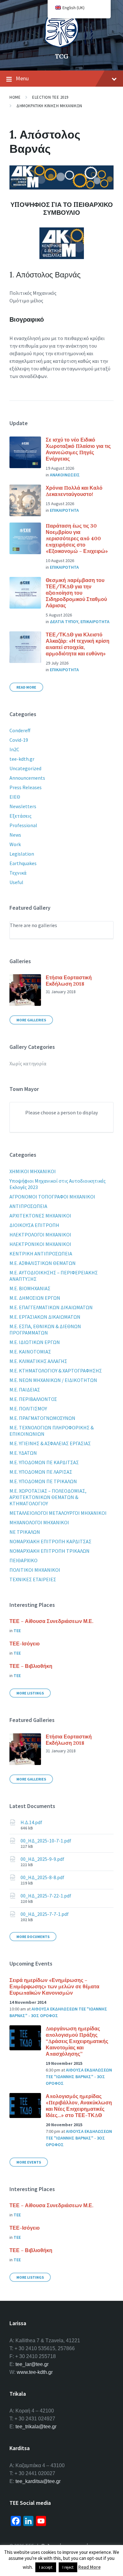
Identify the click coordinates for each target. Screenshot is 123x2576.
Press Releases (26, 787)
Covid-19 (19, 740)
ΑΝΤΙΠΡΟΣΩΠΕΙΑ (28, 1206)
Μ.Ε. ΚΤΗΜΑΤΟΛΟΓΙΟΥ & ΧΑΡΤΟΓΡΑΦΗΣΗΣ (56, 1371)
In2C (14, 749)
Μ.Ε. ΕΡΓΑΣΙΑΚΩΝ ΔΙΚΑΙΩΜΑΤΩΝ (45, 1317)
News (15, 835)
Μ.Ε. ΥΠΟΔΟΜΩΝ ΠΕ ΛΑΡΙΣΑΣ (41, 1472)
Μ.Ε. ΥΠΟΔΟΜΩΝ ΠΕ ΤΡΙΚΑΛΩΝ (43, 1481)
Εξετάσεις (20, 816)
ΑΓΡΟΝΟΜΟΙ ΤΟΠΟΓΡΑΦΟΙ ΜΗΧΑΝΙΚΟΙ (52, 1197)
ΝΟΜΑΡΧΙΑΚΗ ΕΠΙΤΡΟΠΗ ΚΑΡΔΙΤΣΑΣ (50, 1541)
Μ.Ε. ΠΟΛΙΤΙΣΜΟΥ (28, 1409)
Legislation (22, 854)
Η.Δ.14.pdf (31, 1822)
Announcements (27, 778)
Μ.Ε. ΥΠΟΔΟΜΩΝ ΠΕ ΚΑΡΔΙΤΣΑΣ (44, 1462)
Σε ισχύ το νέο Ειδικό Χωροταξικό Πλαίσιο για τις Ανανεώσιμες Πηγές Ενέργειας (78, 449)
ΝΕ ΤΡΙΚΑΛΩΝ (25, 1532)
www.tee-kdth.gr (35, 2372)
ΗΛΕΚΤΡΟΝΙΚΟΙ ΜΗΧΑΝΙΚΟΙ (40, 1244)
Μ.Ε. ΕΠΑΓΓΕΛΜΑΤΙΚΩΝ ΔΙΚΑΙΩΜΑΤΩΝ (51, 1307)
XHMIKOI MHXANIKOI (33, 1171)
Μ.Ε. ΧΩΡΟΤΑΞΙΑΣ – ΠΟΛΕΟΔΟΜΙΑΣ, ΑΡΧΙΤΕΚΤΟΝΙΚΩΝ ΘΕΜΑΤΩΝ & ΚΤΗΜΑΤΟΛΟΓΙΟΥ (48, 1497)
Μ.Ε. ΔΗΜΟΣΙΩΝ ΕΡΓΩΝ (35, 1298)
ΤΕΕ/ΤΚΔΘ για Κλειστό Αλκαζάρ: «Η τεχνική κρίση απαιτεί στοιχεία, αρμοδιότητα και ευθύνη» (78, 644)
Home (15, 97)
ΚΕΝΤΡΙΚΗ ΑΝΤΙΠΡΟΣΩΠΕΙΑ (41, 1254)
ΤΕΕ (17, 1631)
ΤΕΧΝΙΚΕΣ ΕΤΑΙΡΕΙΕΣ (33, 1579)
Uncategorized (25, 768)
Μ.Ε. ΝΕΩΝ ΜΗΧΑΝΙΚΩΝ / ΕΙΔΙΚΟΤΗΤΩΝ (53, 1380)
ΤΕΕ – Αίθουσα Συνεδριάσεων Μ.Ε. (51, 1621)
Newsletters (23, 806)
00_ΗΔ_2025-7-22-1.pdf (46, 1896)
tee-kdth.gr (22, 759)
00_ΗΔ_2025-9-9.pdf (42, 1859)
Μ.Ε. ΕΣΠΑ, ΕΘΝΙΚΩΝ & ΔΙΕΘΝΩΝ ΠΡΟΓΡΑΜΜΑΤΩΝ (45, 1329)
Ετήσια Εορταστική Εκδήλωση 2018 (69, 981)
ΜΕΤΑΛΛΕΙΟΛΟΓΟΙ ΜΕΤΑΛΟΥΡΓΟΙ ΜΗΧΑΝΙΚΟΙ (58, 1513)
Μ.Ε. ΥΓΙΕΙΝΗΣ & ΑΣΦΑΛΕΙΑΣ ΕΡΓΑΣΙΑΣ (50, 1443)
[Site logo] (61, 46)
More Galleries (31, 1020)
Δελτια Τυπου (64, 622)
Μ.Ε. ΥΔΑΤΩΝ (23, 1453)
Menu (22, 78)
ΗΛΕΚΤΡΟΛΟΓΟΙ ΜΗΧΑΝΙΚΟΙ (40, 1235)
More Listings (30, 1693)
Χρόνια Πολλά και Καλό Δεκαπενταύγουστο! (74, 491)
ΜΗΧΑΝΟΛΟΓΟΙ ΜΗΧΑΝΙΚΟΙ (39, 1522)
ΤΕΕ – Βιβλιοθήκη (31, 1666)
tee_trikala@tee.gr (36, 2427)
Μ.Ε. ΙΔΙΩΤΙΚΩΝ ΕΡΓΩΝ (35, 1342)
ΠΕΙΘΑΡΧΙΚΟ (23, 1560)
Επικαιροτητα (64, 510)
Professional (23, 825)
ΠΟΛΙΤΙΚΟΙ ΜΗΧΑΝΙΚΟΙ (35, 1570)
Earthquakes (23, 863)
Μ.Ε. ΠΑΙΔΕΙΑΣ (25, 1390)
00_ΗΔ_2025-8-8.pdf (42, 1877)
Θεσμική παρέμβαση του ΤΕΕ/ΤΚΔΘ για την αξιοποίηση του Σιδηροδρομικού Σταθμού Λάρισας (76, 593)
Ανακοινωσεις (65, 475)
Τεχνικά (18, 873)
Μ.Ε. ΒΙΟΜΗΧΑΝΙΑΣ (30, 1288)
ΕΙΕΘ (15, 797)
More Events (29, 2162)
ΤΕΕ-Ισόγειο (25, 1644)
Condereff (20, 730)
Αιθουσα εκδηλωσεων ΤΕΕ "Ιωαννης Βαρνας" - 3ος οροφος (79, 2077)
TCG (62, 56)
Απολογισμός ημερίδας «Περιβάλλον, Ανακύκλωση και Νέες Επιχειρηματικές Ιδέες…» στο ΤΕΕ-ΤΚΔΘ (79, 2106)
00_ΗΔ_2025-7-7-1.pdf (45, 1914)
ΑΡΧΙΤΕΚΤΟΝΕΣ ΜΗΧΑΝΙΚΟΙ (40, 1216)
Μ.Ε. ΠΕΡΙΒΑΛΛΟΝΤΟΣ (33, 1399)
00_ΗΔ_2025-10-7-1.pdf (46, 1841)
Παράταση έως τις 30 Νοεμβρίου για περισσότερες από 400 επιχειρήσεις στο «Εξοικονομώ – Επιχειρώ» (77, 538)
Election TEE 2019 (50, 97)
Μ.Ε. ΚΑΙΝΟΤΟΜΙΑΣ (30, 1352)
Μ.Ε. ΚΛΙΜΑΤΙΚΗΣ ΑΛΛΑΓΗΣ (38, 1361)
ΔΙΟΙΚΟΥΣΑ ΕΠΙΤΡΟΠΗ (34, 1225)
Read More (26, 687)
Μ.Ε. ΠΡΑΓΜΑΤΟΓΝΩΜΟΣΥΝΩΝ (42, 1418)
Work (15, 844)
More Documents (33, 1937)
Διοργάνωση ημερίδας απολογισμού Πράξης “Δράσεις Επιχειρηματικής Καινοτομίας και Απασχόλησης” (77, 2041)
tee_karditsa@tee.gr (38, 2481)
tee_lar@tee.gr (32, 2364)
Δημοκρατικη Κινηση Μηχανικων (49, 106)
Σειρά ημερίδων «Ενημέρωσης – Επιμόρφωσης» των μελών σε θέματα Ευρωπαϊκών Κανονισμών (54, 1986)
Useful (16, 882)
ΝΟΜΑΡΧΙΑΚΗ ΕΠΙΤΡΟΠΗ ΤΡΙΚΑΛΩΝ (50, 1551)
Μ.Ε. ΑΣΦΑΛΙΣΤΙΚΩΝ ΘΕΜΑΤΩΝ (43, 1263)
